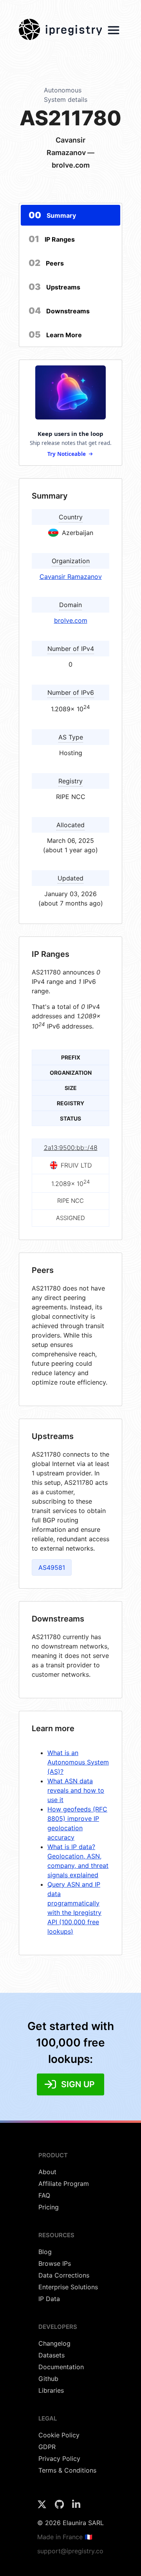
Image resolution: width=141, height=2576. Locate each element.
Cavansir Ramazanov (71, 577)
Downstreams (59, 311)
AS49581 (52, 1567)
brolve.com (71, 620)
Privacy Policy (59, 2458)
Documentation (61, 2367)
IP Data (49, 2299)
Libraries (51, 2390)
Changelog (54, 2343)
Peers (46, 263)
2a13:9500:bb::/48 (71, 1148)
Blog (45, 2252)
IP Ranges (52, 239)
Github (48, 2379)
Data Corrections (64, 2275)
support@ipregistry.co (70, 2551)
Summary (52, 215)
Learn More (55, 334)
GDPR (47, 2447)
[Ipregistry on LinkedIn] (76, 2507)
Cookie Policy (59, 2435)
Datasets (52, 2355)
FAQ (44, 2195)
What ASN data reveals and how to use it (76, 1790)
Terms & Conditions (67, 2470)
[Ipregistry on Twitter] (43, 2507)
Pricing (49, 2207)
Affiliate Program (64, 2184)
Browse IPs (55, 2263)
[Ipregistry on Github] (60, 2507)
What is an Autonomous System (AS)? (78, 1762)
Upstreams (54, 287)
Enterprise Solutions (68, 2287)
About (47, 2172)
